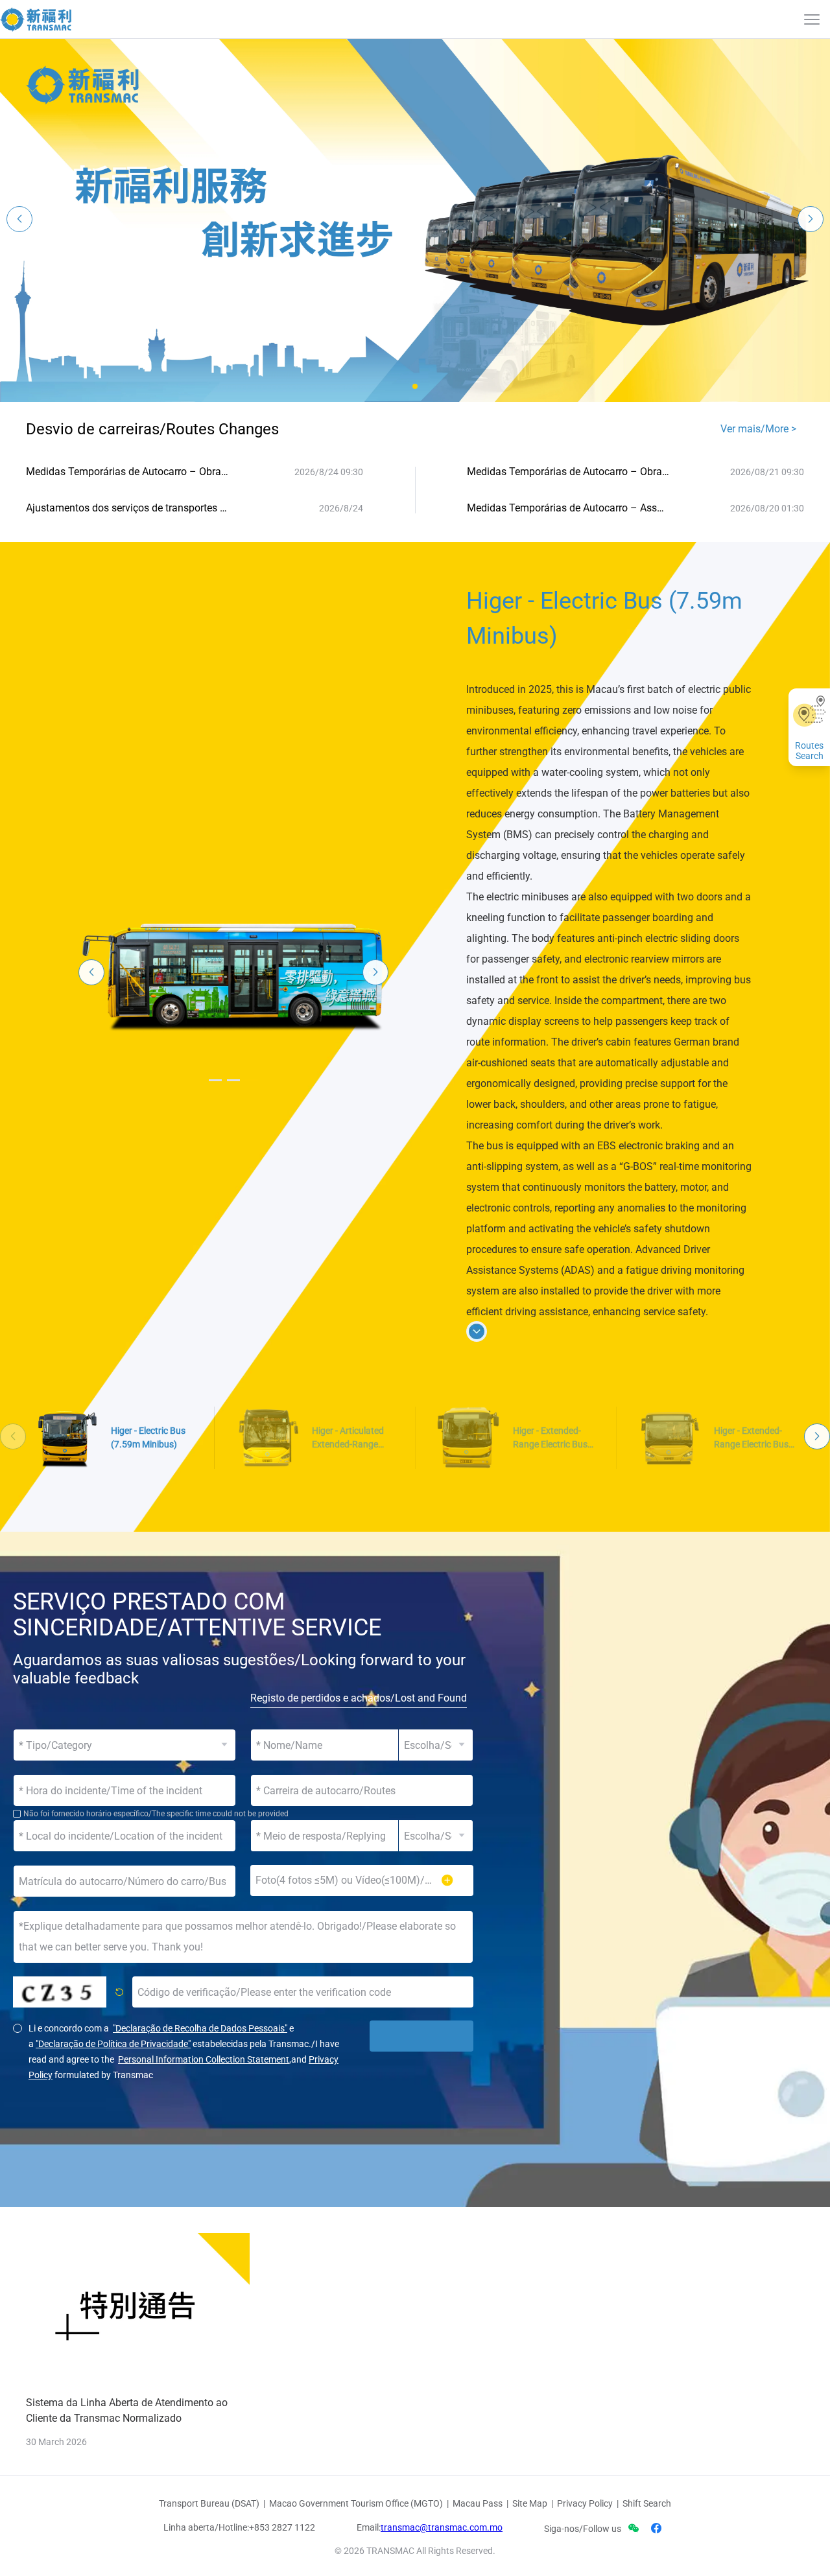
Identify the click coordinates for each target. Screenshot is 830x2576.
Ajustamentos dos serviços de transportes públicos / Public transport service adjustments (127, 508)
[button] (415, 386)
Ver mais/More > (758, 429)
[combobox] (362, 1790)
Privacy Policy (585, 2503)
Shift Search (647, 2503)
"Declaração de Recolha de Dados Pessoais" (200, 2028)
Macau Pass (478, 2503)
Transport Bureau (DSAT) (209, 2503)
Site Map (530, 2503)
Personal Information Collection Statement (204, 2059)
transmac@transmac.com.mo (442, 2527)
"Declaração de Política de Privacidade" (113, 2044)
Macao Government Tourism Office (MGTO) (356, 2503)
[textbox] (362, 1790)
